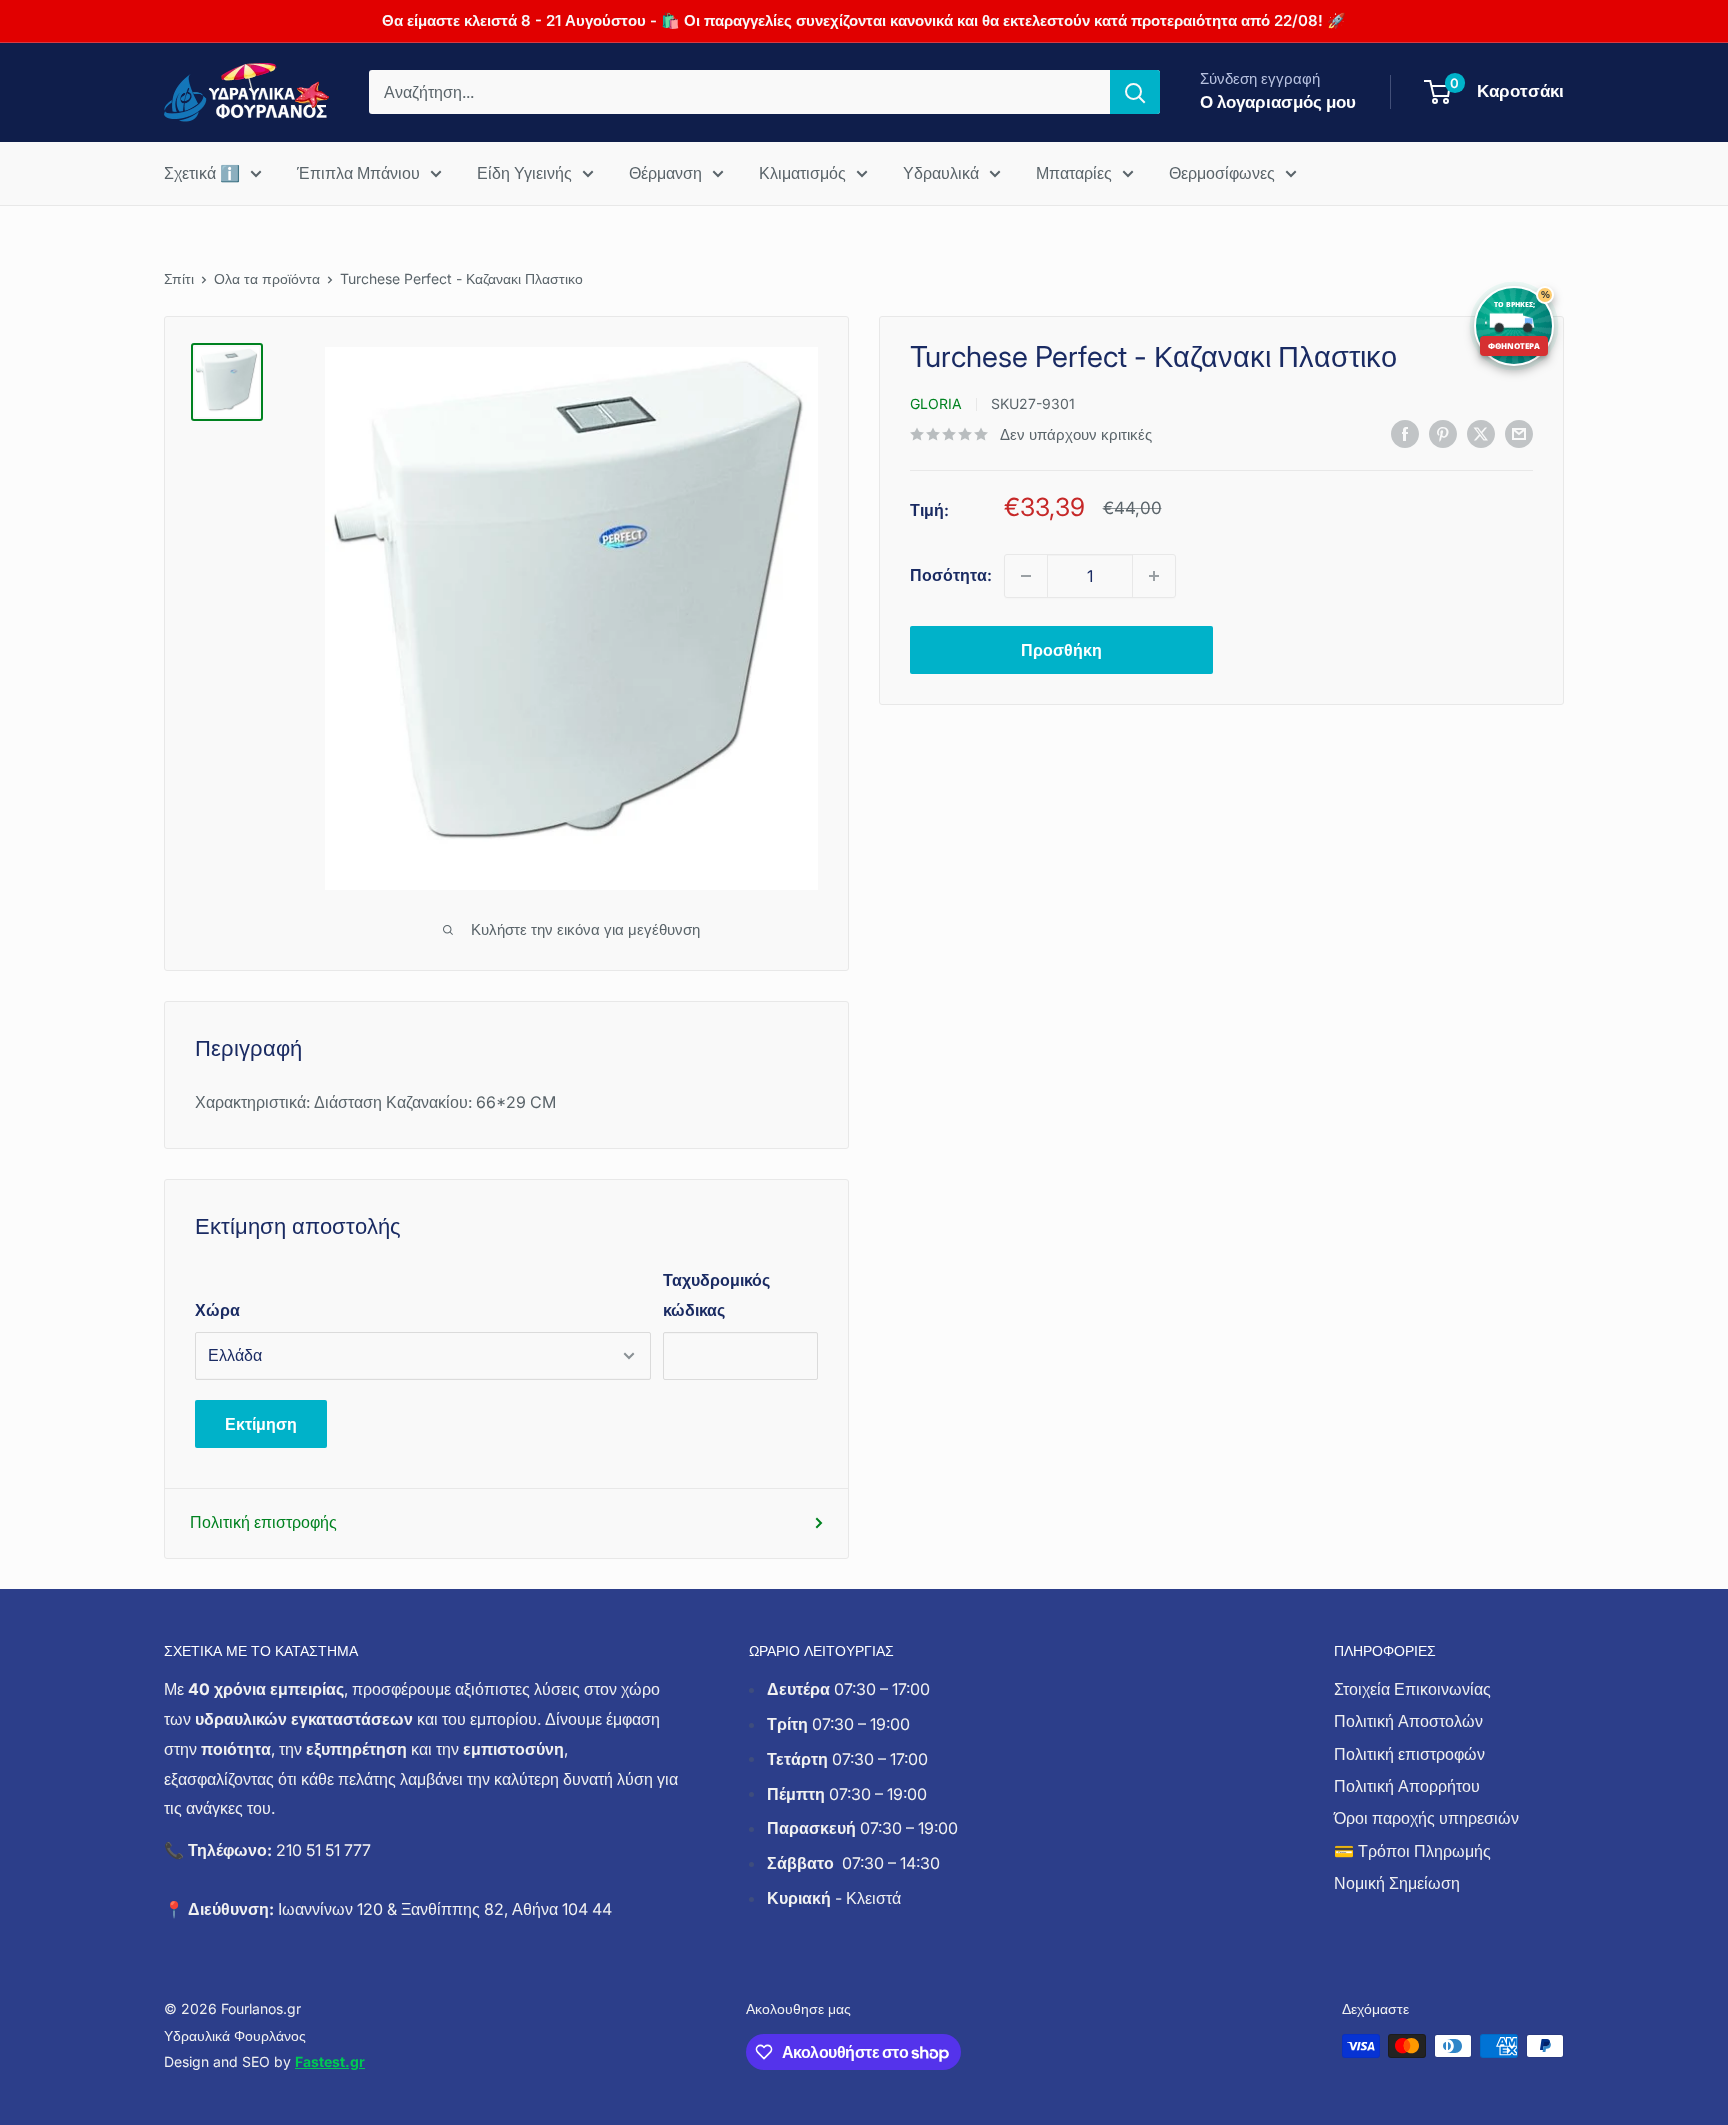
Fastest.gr (330, 2061)
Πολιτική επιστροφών (1409, 1754)
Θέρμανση (665, 173)
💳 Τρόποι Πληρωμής (1412, 1851)
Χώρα (217, 1310)
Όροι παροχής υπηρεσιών (1426, 1818)
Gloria (936, 403)
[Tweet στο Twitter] (1481, 433)
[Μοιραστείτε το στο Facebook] (1405, 433)
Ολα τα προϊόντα (267, 278)
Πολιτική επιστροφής (263, 1522)
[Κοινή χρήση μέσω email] (1519, 433)
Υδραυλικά (941, 173)
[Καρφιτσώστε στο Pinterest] (1443, 433)
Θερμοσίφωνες (1222, 173)
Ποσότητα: (951, 575)
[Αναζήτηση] (1135, 92)
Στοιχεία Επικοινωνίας (1412, 1689)
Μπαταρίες (1074, 173)
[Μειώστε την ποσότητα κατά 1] (1026, 576)
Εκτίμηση (261, 1424)
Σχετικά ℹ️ (202, 173)
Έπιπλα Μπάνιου (358, 173)
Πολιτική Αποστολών (1408, 1721)
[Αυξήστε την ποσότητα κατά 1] (1154, 576)
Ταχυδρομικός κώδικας (716, 1295)
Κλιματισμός (802, 173)
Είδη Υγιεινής (524, 173)
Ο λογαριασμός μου (1278, 102)
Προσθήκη (1061, 650)
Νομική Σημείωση (1397, 1883)
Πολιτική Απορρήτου (1407, 1786)
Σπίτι (179, 278)
